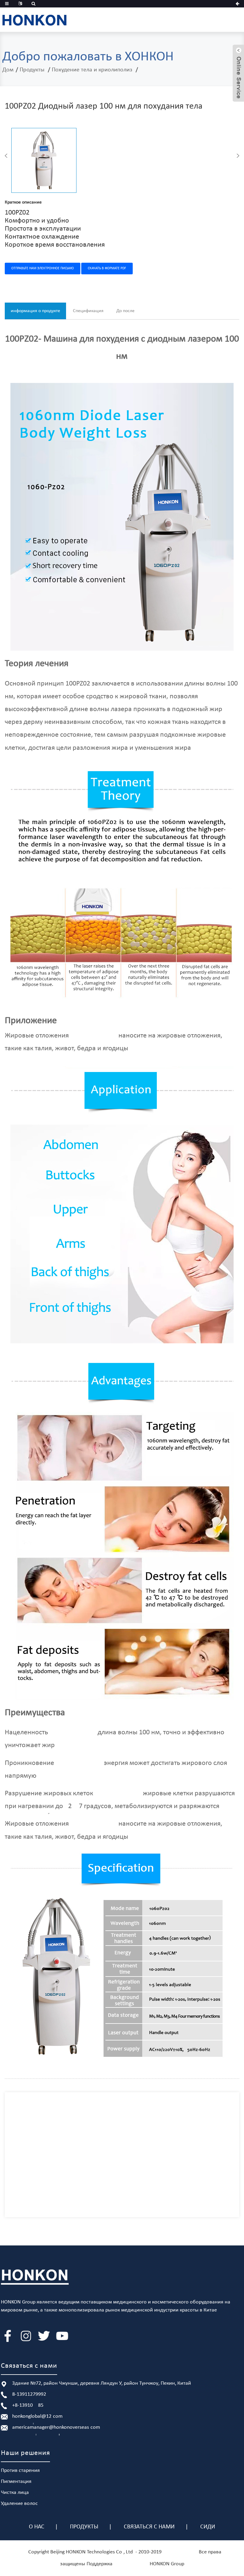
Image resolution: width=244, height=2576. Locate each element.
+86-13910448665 (28, 2405)
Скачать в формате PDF (107, 268)
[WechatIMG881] (44, 160)
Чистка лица (15, 2493)
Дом (8, 70)
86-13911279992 (29, 2394)
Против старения (20, 2471)
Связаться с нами (149, 2527)
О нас (37, 2527)
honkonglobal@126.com (37, 2416)
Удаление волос (19, 2504)
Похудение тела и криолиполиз (92, 70)
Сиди (208, 2527)
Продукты (32, 70)
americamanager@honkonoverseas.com (56, 2427)
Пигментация (16, 2482)
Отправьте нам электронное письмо (43, 268)
